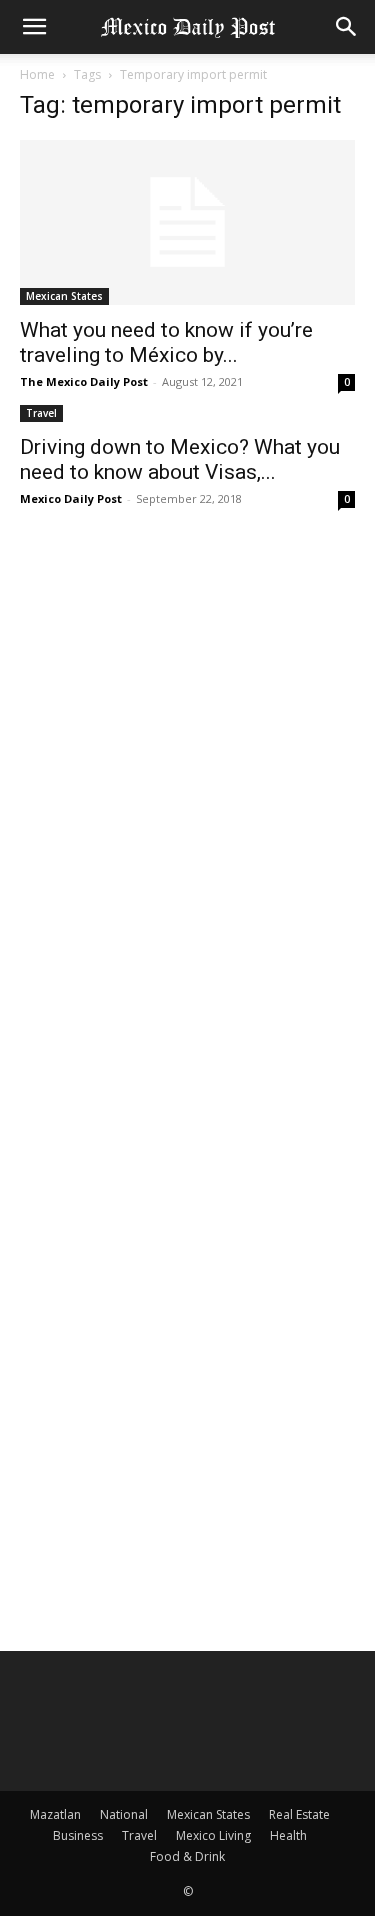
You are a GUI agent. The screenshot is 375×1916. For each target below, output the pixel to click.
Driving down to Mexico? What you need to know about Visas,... (180, 459)
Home (37, 74)
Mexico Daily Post (71, 498)
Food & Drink (187, 1856)
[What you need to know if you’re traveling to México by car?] (187, 222)
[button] (34, 27)
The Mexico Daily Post (84, 381)
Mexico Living (213, 1835)
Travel (41, 413)
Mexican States (64, 296)
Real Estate (299, 1814)
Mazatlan (55, 1814)
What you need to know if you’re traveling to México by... (166, 342)
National (124, 1814)
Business (78, 1835)
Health (288, 1835)
